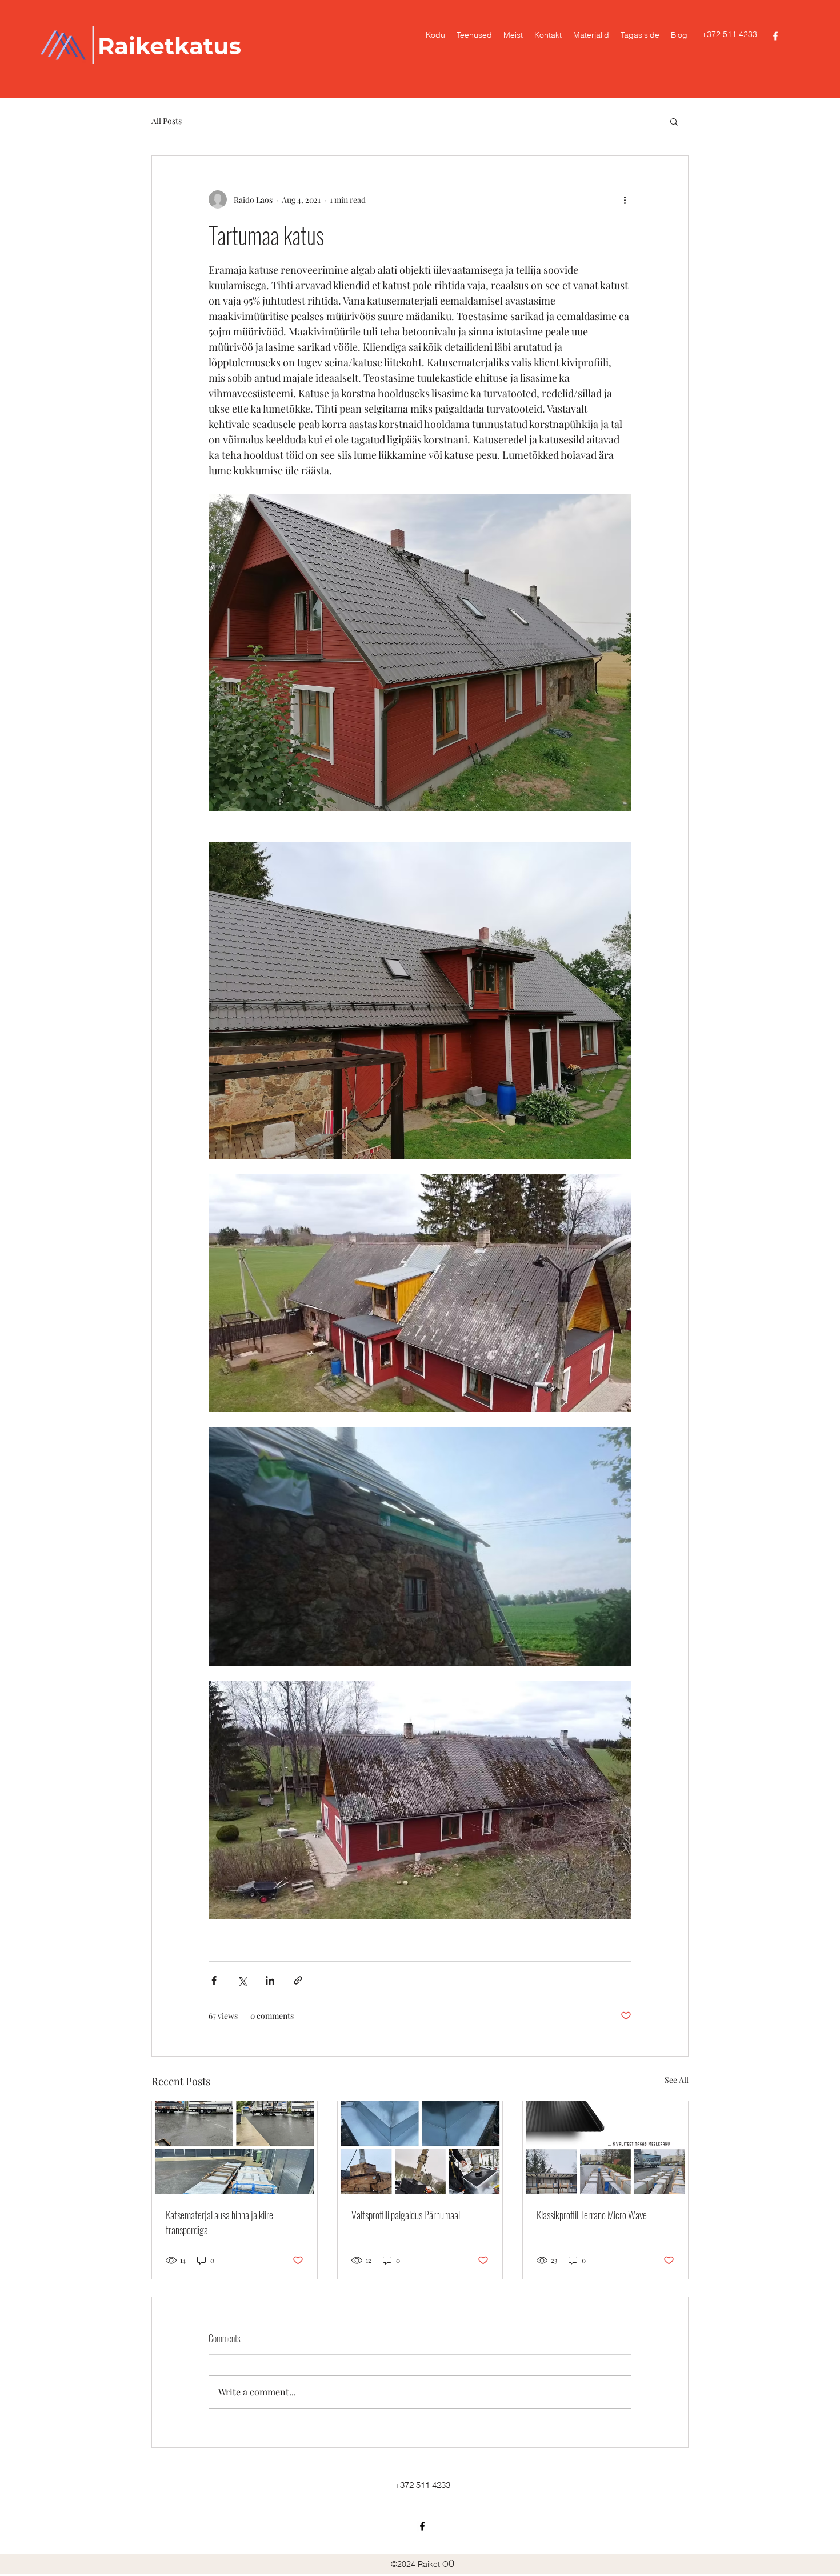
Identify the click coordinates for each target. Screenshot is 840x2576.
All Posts (167, 121)
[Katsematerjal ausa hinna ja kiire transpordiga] (235, 2147)
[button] (674, 121)
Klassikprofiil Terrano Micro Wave (592, 2215)
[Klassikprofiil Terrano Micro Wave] (605, 2147)
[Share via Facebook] (214, 1980)
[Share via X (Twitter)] (242, 1980)
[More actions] (625, 199)
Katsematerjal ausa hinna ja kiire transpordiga (219, 2222)
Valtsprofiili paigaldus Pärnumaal (406, 2215)
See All (677, 2080)
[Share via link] (298, 1980)
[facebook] (775, 36)
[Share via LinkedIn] (270, 1980)
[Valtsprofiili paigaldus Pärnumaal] (420, 2147)
